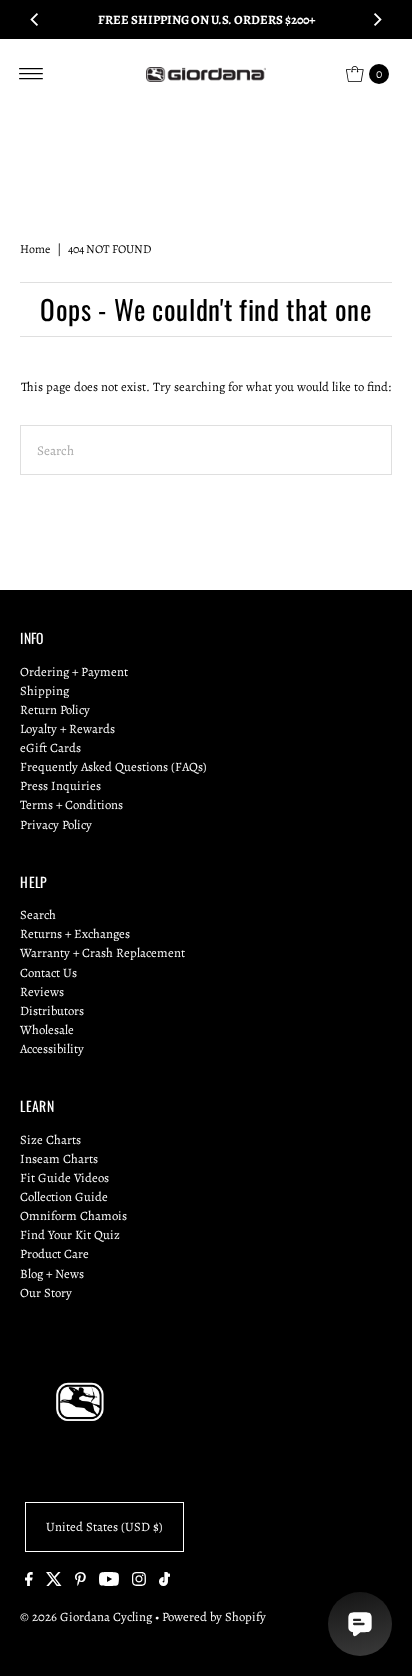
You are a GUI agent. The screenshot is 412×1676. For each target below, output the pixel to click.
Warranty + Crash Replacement (102, 952)
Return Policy (55, 709)
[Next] (377, 20)
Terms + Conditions (71, 804)
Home (35, 249)
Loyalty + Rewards (67, 728)
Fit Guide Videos (64, 1177)
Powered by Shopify (214, 1616)
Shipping (44, 690)
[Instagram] (139, 1582)
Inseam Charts (59, 1158)
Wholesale (47, 1029)
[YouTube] (109, 1582)
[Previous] (35, 20)
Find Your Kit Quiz (70, 1234)
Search (38, 914)
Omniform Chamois (73, 1215)
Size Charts (50, 1139)
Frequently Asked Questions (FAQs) (113, 766)
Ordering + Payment (74, 671)
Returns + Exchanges (75, 933)
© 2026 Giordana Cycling (86, 1616)
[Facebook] (29, 1582)
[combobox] (205, 450)
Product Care (54, 1253)
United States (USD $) (104, 1526)
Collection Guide (64, 1196)
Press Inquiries (60, 785)
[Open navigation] (31, 74)
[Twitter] (54, 1582)
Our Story (46, 1292)
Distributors (52, 1010)
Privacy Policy (56, 824)
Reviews (42, 991)
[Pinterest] (80, 1582)
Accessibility (52, 1048)
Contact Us (48, 972)
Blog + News (52, 1273)
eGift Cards (50, 747)
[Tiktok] (164, 1582)
